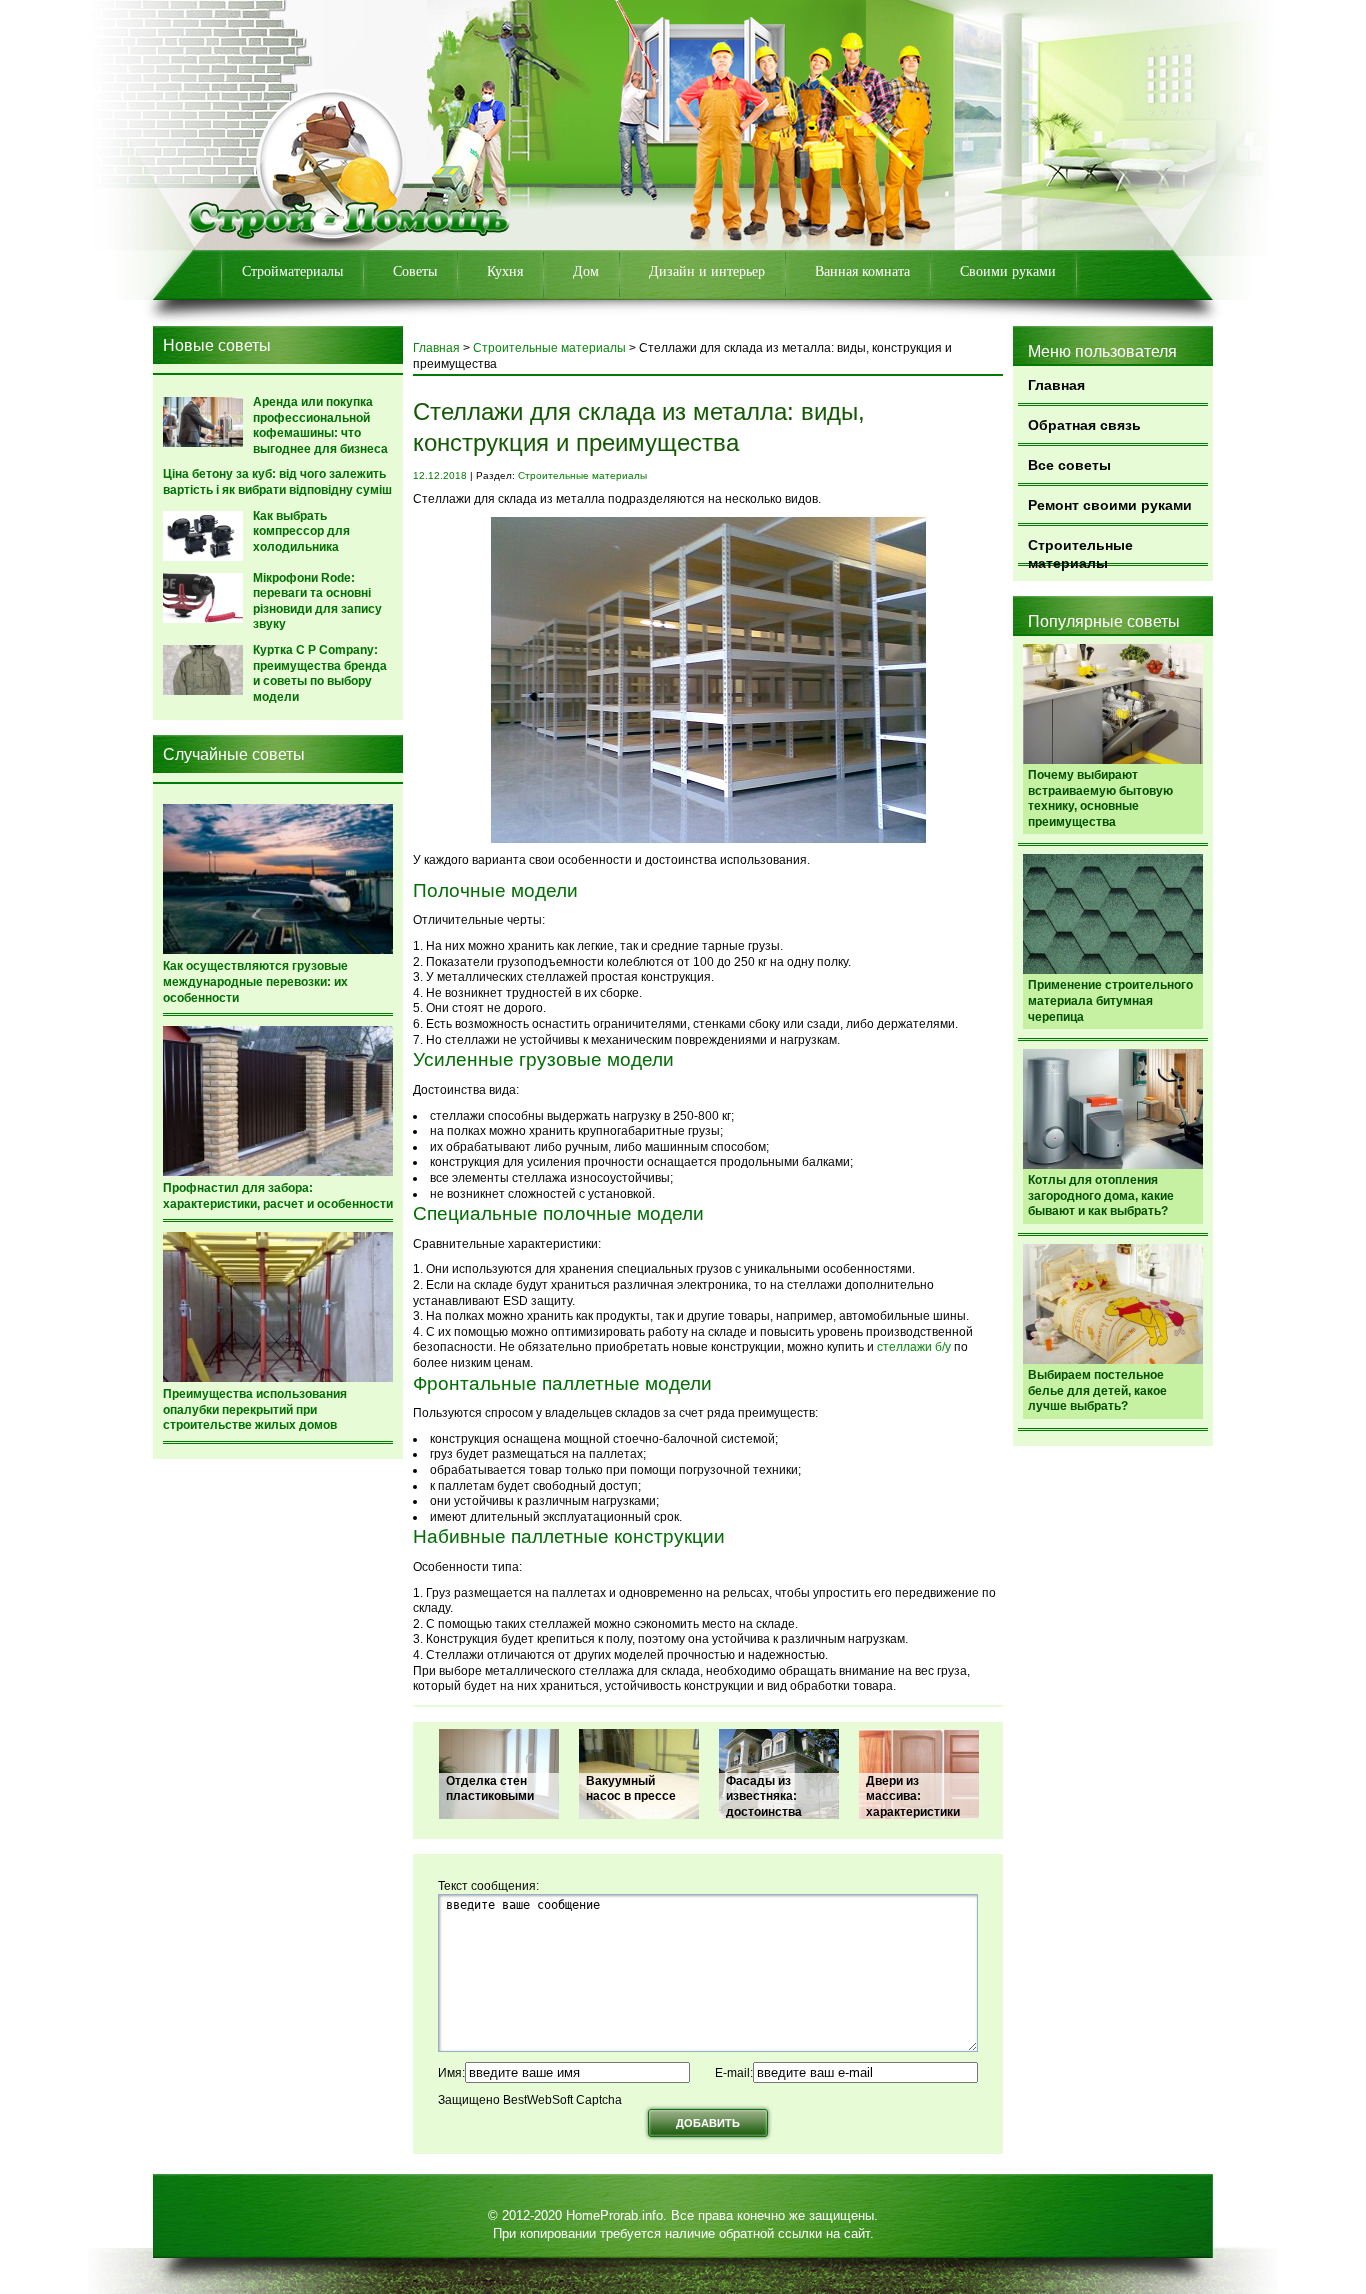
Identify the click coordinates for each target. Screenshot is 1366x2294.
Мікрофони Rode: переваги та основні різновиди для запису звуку (317, 601)
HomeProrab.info (614, 2215)
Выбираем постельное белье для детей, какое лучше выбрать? (1097, 1390)
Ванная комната (862, 271)
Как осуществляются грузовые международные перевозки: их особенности (255, 981)
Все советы (1069, 465)
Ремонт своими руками (1110, 505)
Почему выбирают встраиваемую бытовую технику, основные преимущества (1100, 798)
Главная (1056, 385)
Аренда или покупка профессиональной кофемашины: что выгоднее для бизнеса (320, 425)
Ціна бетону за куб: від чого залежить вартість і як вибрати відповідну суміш (277, 482)
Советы (415, 271)
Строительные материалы (1080, 551)
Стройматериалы (292, 271)
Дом (586, 271)
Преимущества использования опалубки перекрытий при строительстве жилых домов (255, 1409)
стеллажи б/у (912, 1347)
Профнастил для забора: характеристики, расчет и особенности (278, 1196)
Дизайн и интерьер (707, 271)
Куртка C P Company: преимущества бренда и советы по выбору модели (320, 673)
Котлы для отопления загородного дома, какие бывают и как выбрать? (1101, 1195)
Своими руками (1008, 271)
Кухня (505, 271)
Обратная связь (1084, 425)
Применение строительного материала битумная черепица (1110, 1000)
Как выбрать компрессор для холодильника (301, 531)
